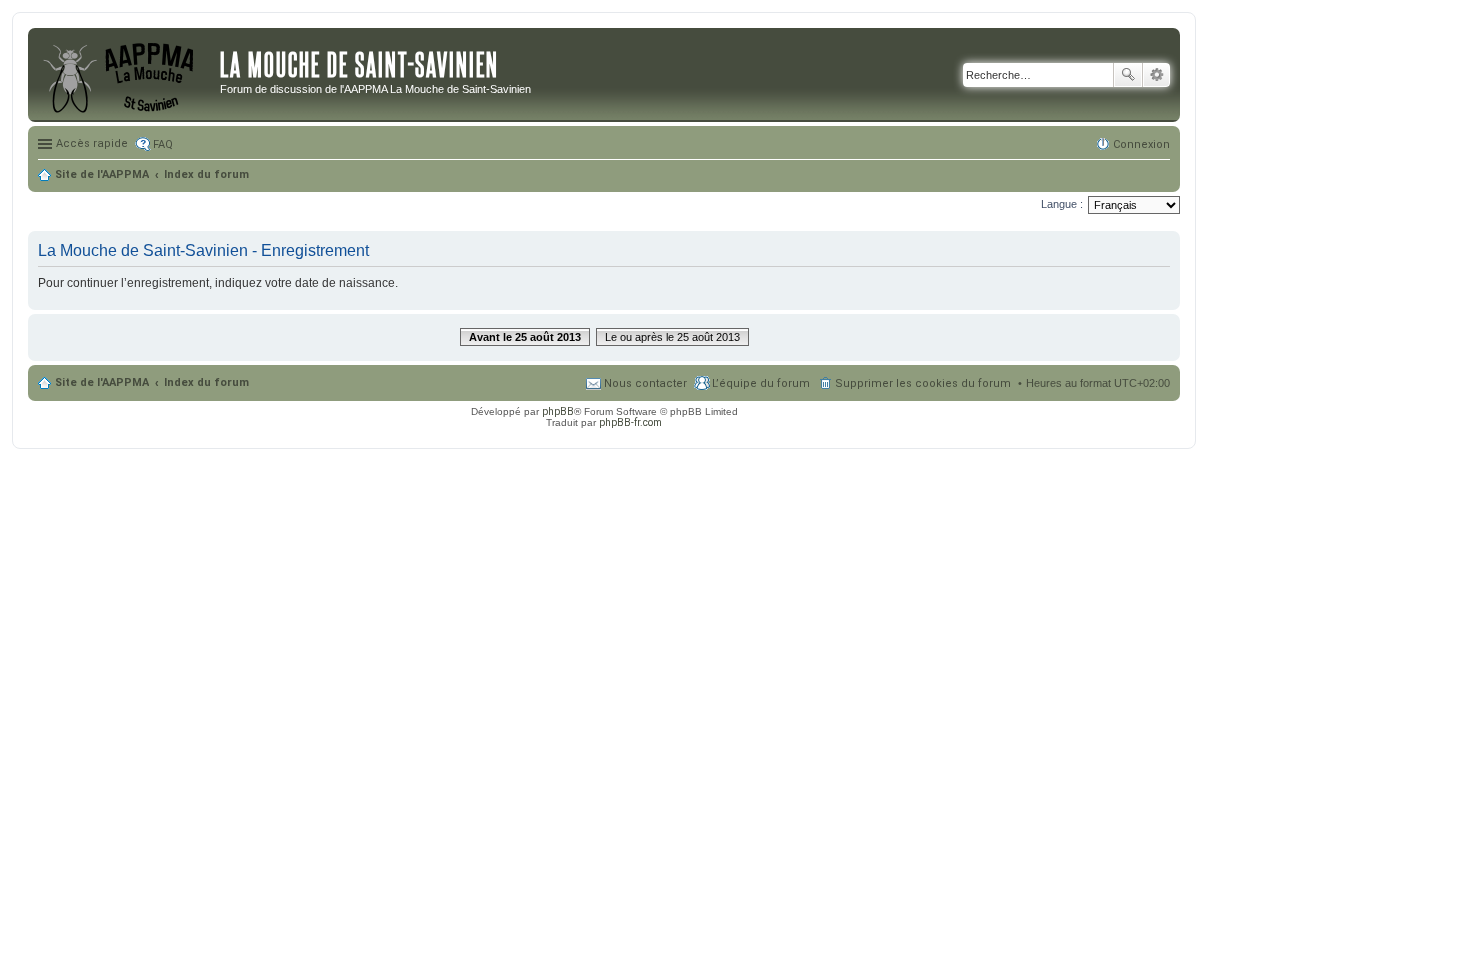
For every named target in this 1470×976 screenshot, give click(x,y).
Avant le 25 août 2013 (525, 337)
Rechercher (1128, 75)
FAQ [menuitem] (163, 144)
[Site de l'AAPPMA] (126, 75)
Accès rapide (92, 143)
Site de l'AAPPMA (102, 382)
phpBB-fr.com (630, 422)
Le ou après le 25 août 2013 (672, 337)
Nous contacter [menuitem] (645, 383)
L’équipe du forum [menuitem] (761, 383)
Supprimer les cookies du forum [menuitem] (923, 383)
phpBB (558, 411)
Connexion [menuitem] (1141, 144)
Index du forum (206, 382)
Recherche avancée (1156, 75)
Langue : (1062, 204)
